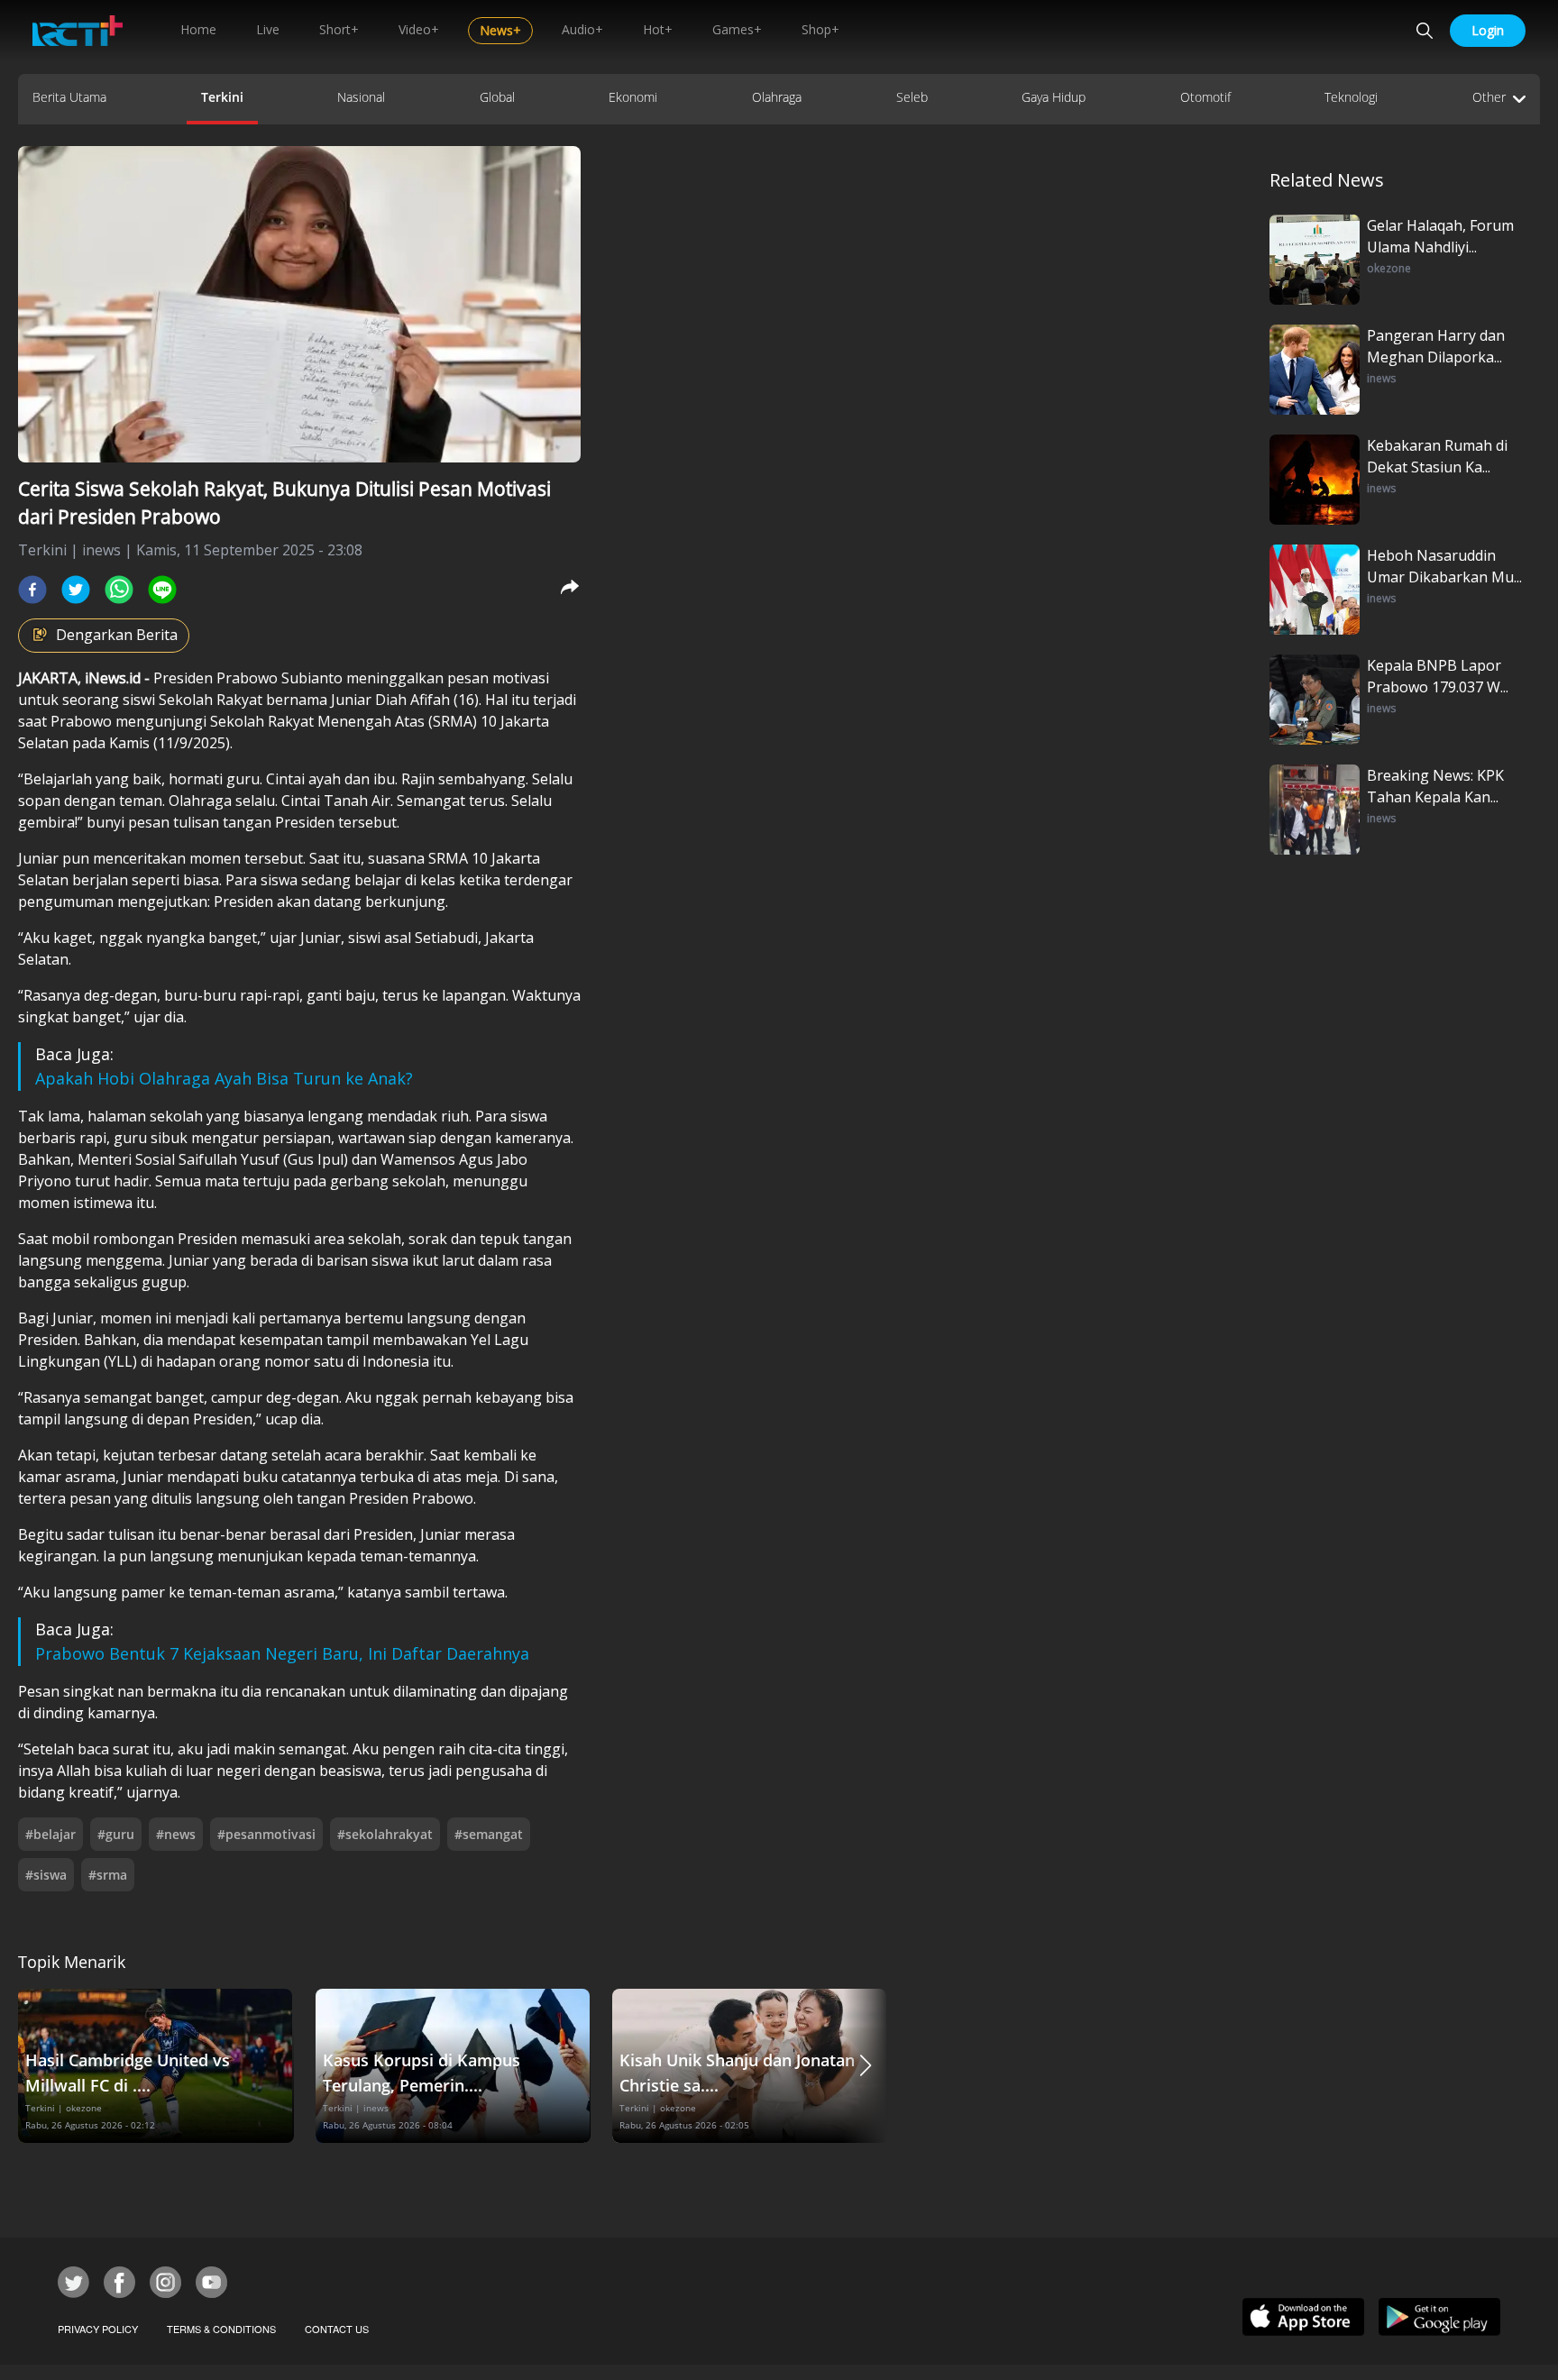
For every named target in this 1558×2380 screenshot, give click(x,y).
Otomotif (1205, 97)
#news (176, 1834)
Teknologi (1351, 97)
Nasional (361, 97)
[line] (162, 590)
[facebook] (32, 590)
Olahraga (777, 97)
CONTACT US (337, 2329)
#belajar (50, 1834)
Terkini (222, 97)
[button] (866, 2066)
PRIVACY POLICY (98, 2329)
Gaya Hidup (1054, 97)
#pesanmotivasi (266, 1834)
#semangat (489, 1834)
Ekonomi (633, 97)
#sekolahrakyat (385, 1834)
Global (497, 97)
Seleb (912, 97)
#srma (108, 1875)
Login (1488, 30)
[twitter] (76, 590)
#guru (116, 1834)
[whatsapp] (119, 590)
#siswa (46, 1875)
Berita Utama (69, 97)
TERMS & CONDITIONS (221, 2329)
